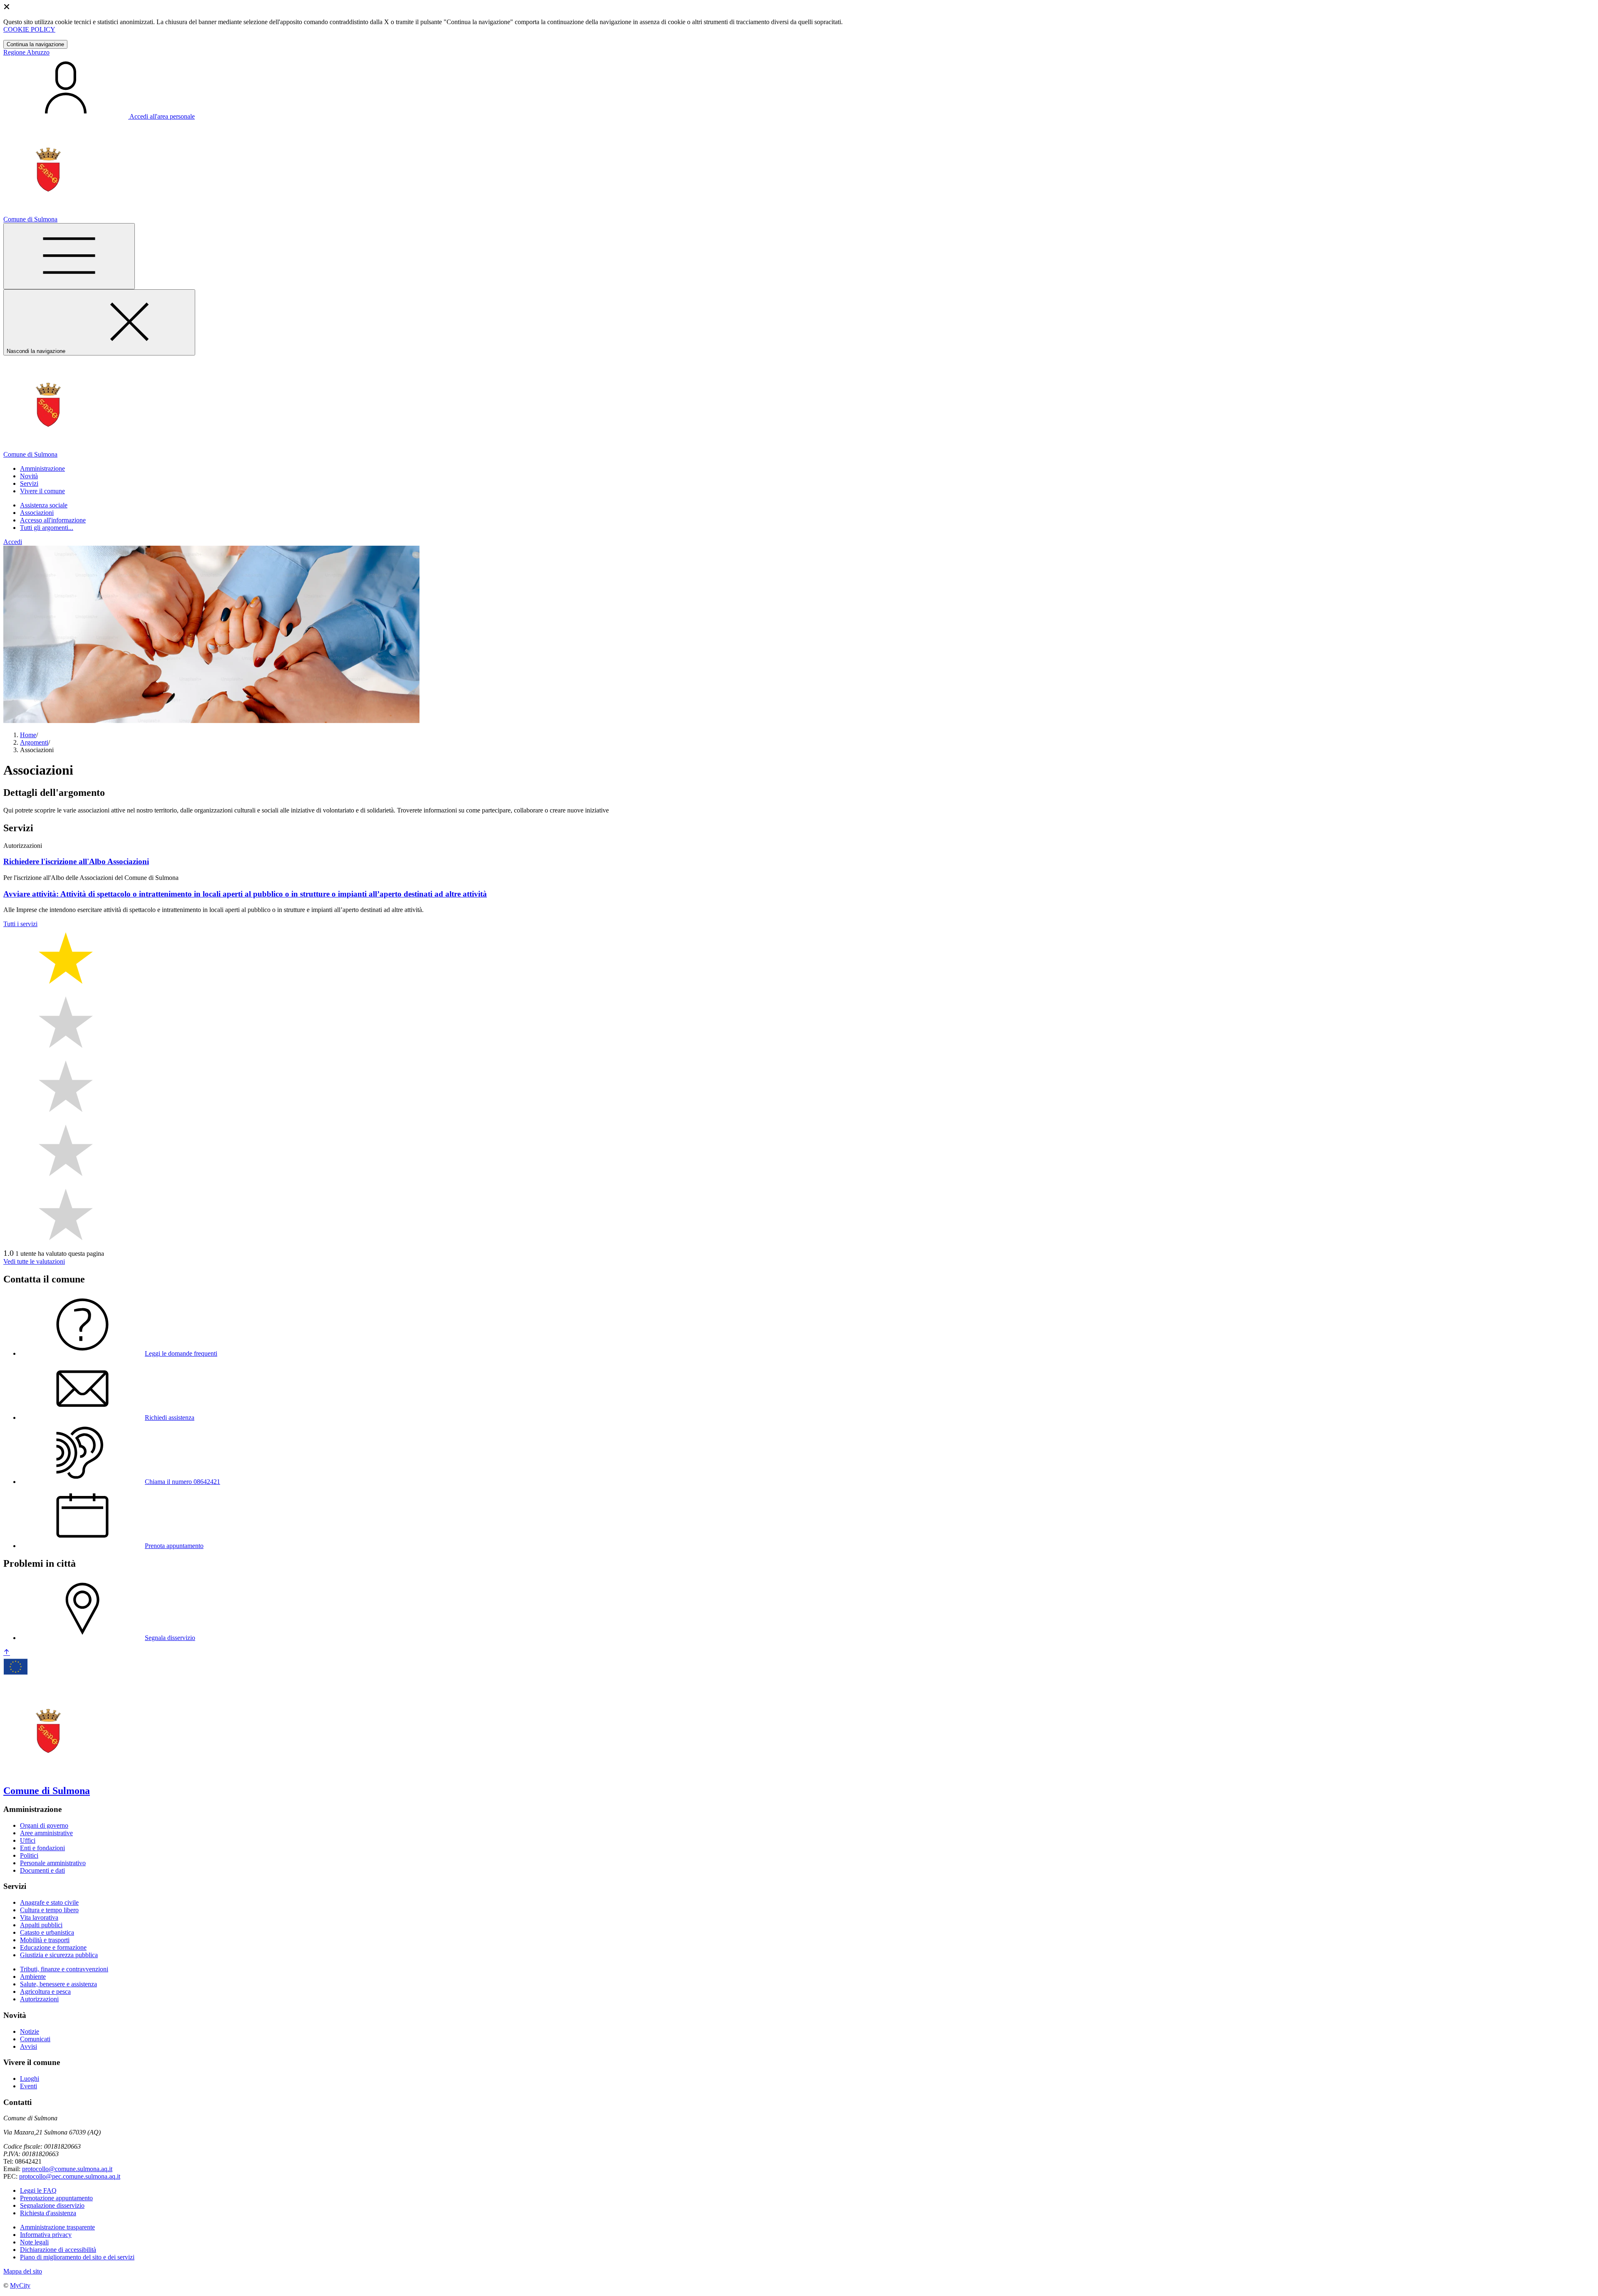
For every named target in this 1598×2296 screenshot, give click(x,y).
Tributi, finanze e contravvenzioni (64, 1969)
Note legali (34, 2242)
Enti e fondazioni (42, 1848)
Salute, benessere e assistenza (58, 1984)
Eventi (29, 2086)
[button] (42, 468)
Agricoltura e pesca (45, 1992)
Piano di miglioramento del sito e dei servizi (77, 2257)
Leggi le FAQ (38, 2190)
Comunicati (35, 2039)
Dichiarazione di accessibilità (58, 2250)
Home (28, 735)
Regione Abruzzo (26, 52)
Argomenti (34, 742)
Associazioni (37, 513)
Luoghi (30, 2079)
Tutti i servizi (20, 924)
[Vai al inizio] (7, 1653)
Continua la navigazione (35, 44)
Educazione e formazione (53, 1947)
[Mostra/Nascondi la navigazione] (69, 256)
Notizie (30, 2031)
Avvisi (29, 2046)
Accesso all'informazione (53, 520)
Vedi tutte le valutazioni (34, 1261)
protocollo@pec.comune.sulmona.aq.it (70, 2176)
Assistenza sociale (44, 505)
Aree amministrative (46, 1833)
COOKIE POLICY (29, 29)
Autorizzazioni (39, 1999)
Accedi (13, 542)
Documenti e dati (42, 1870)
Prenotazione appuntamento (56, 2198)
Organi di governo (44, 1825)
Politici (29, 1855)
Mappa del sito (23, 2271)
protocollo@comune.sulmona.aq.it (67, 2169)
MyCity (20, 2285)
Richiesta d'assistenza (48, 2213)
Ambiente (33, 1977)
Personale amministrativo (53, 1863)
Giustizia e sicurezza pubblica (59, 1955)
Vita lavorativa (39, 1917)
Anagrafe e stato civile (49, 1902)
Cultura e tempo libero (49, 1910)
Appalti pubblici (41, 1925)
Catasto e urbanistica (47, 1932)
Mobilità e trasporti (45, 1940)
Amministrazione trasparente (57, 2227)
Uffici (28, 1840)
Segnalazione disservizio (52, 2205)
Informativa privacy (46, 2235)
